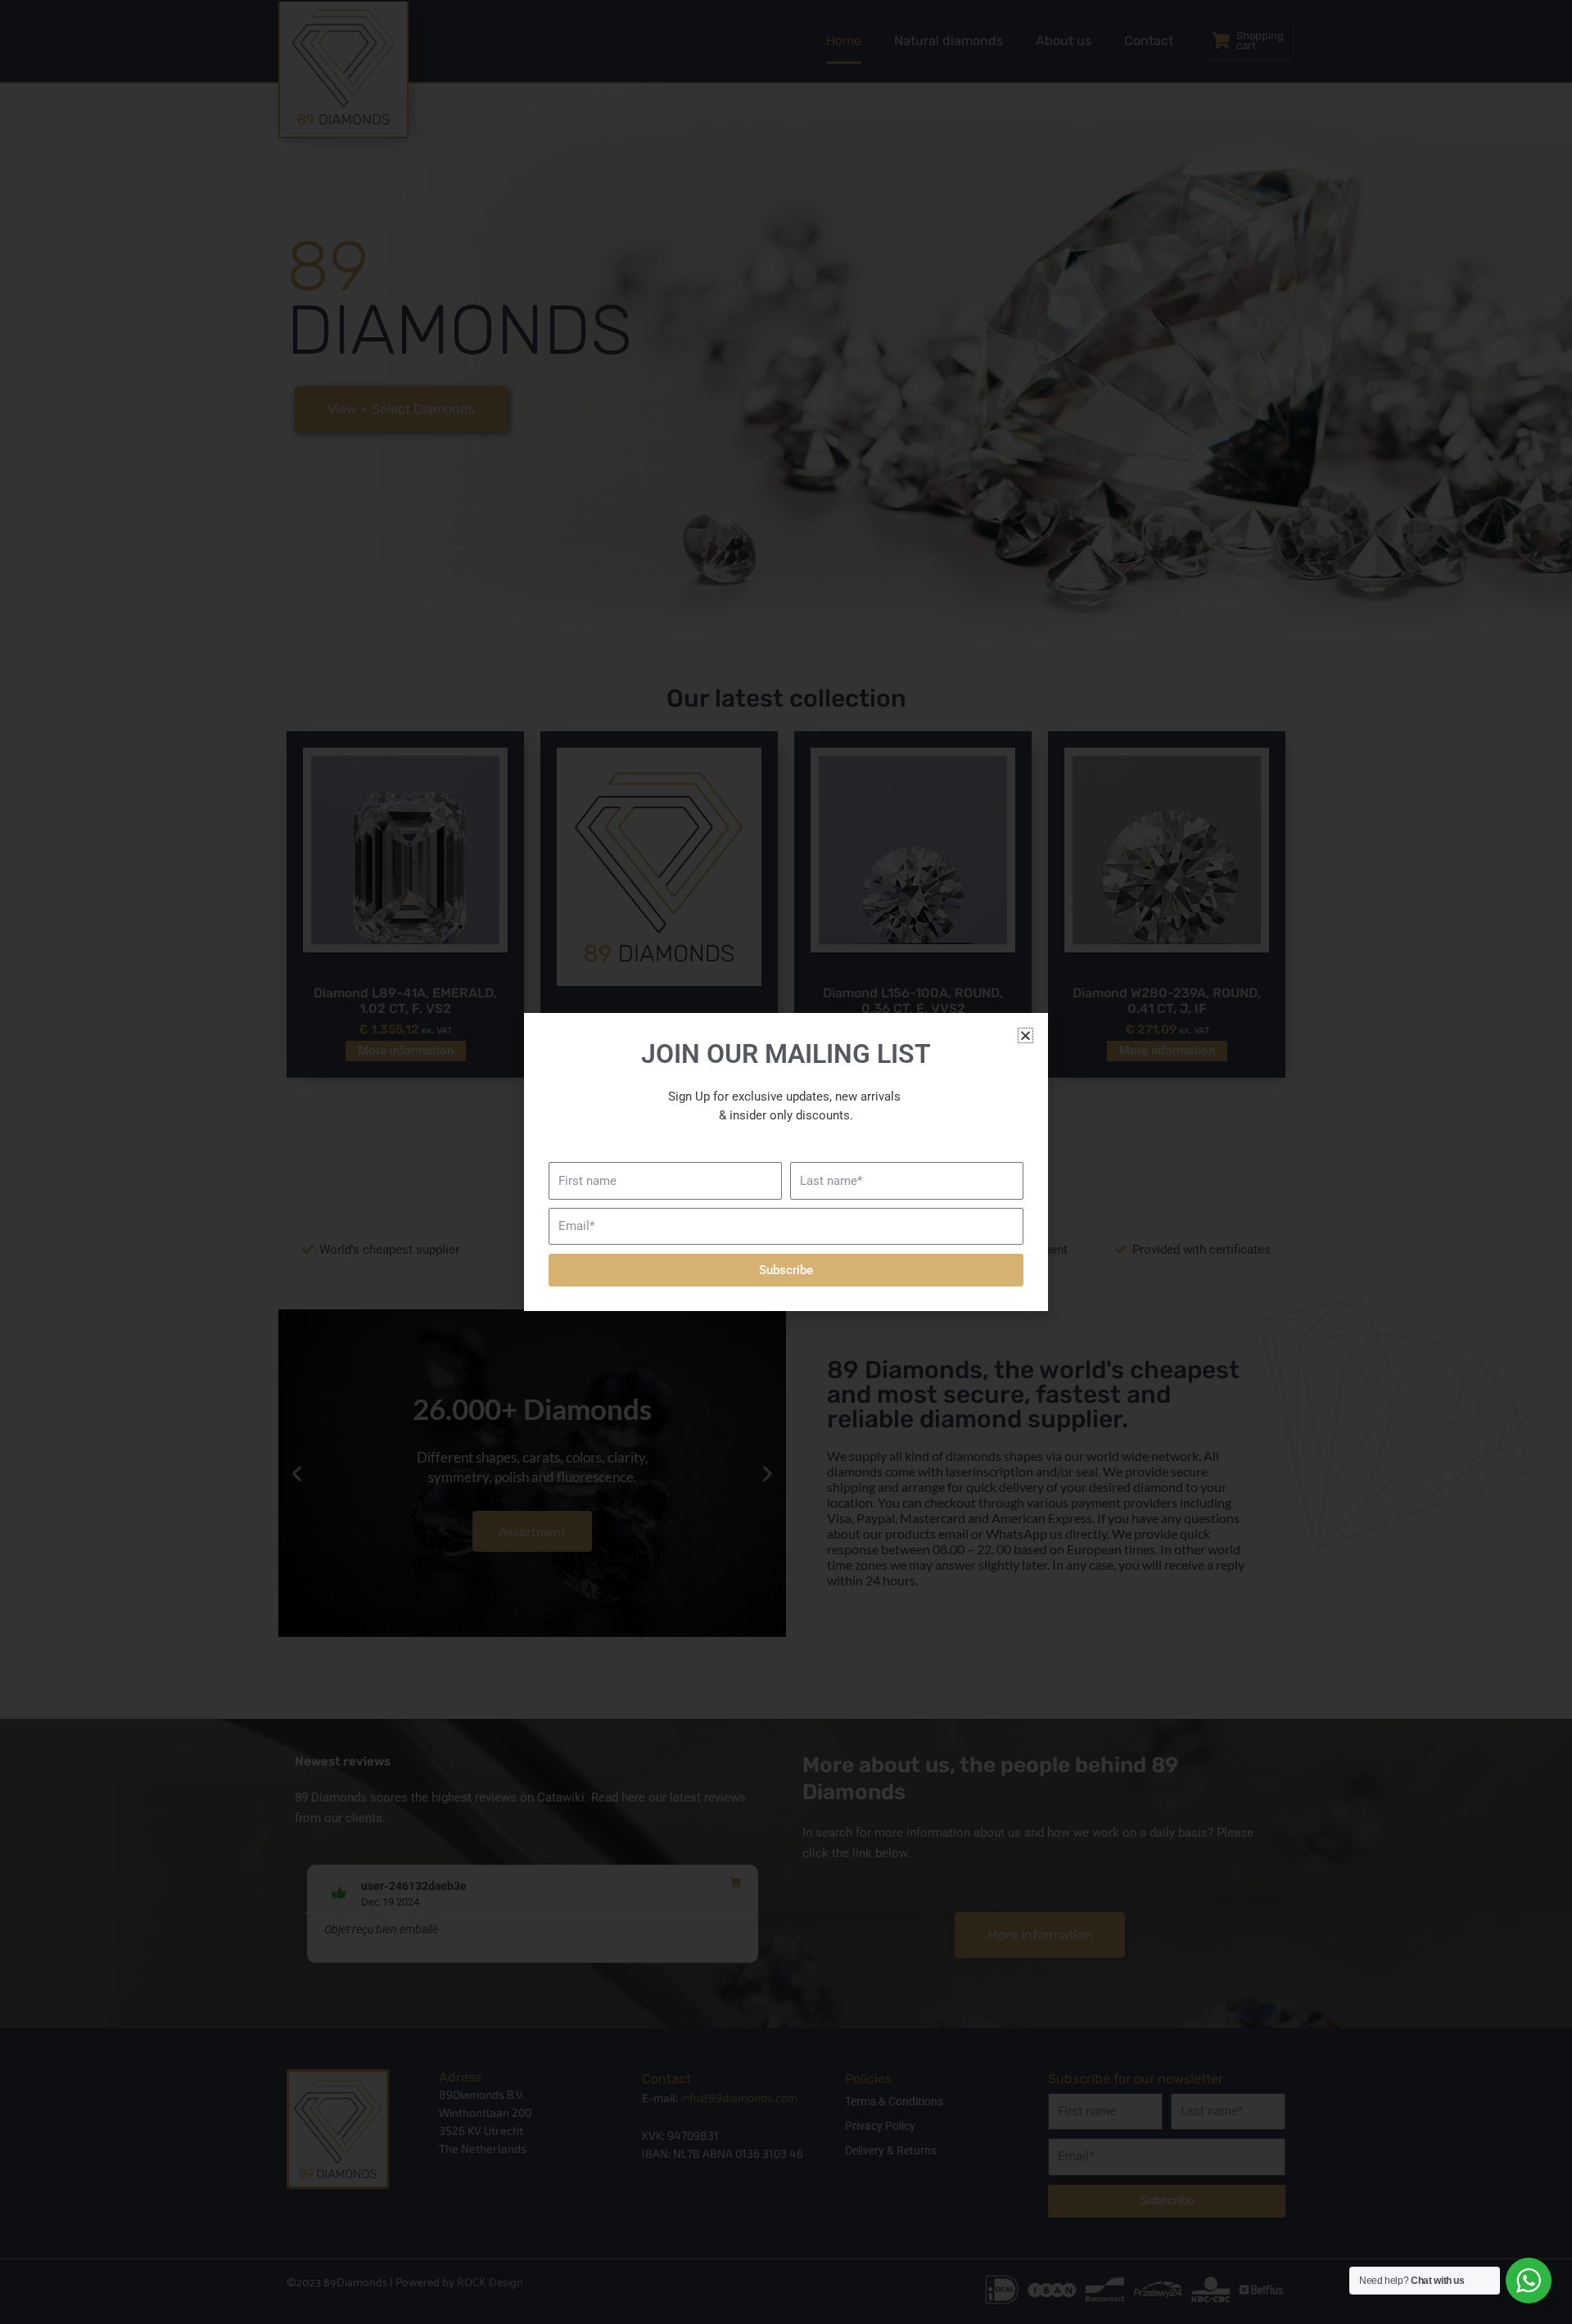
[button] (1025, 1035)
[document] (786, 1162)
